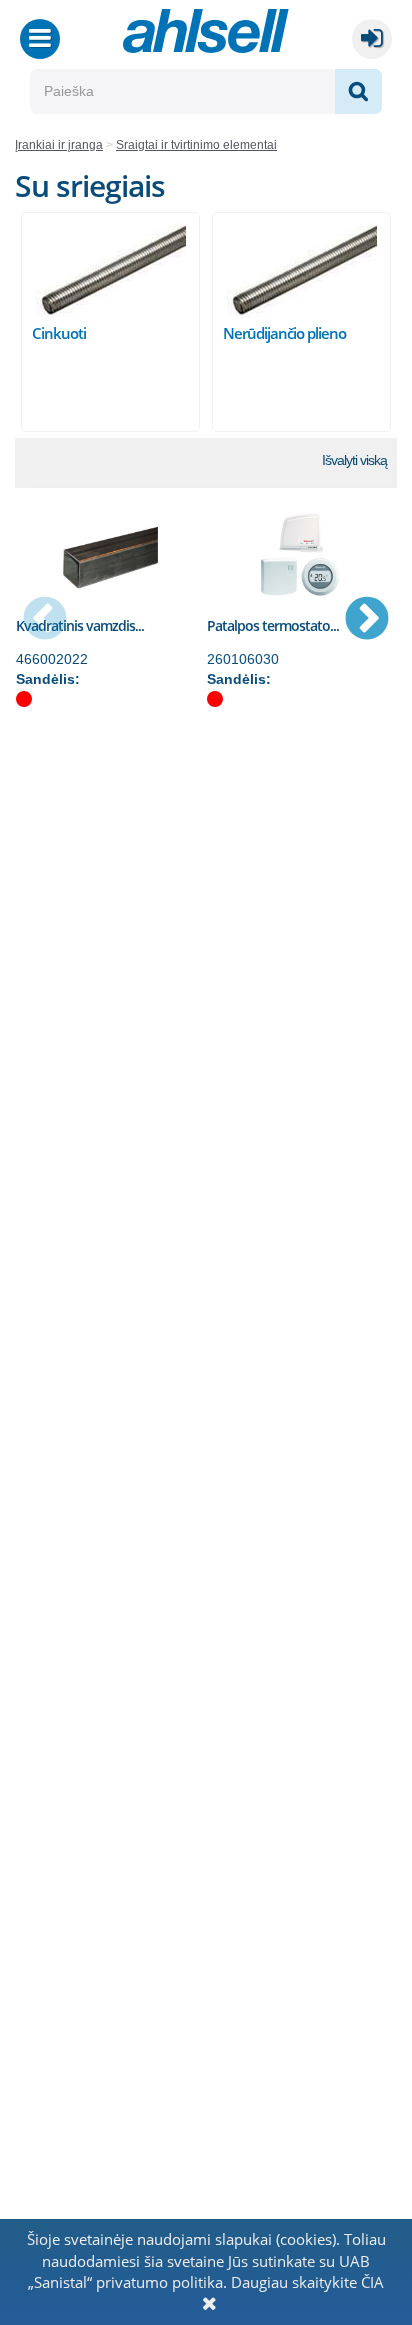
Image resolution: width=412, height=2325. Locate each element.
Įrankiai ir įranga (59, 145)
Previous (45, 620)
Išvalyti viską (354, 460)
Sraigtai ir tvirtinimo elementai (196, 145)
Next (367, 620)
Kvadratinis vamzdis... (80, 625)
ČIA (372, 2282)
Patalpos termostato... (273, 625)
